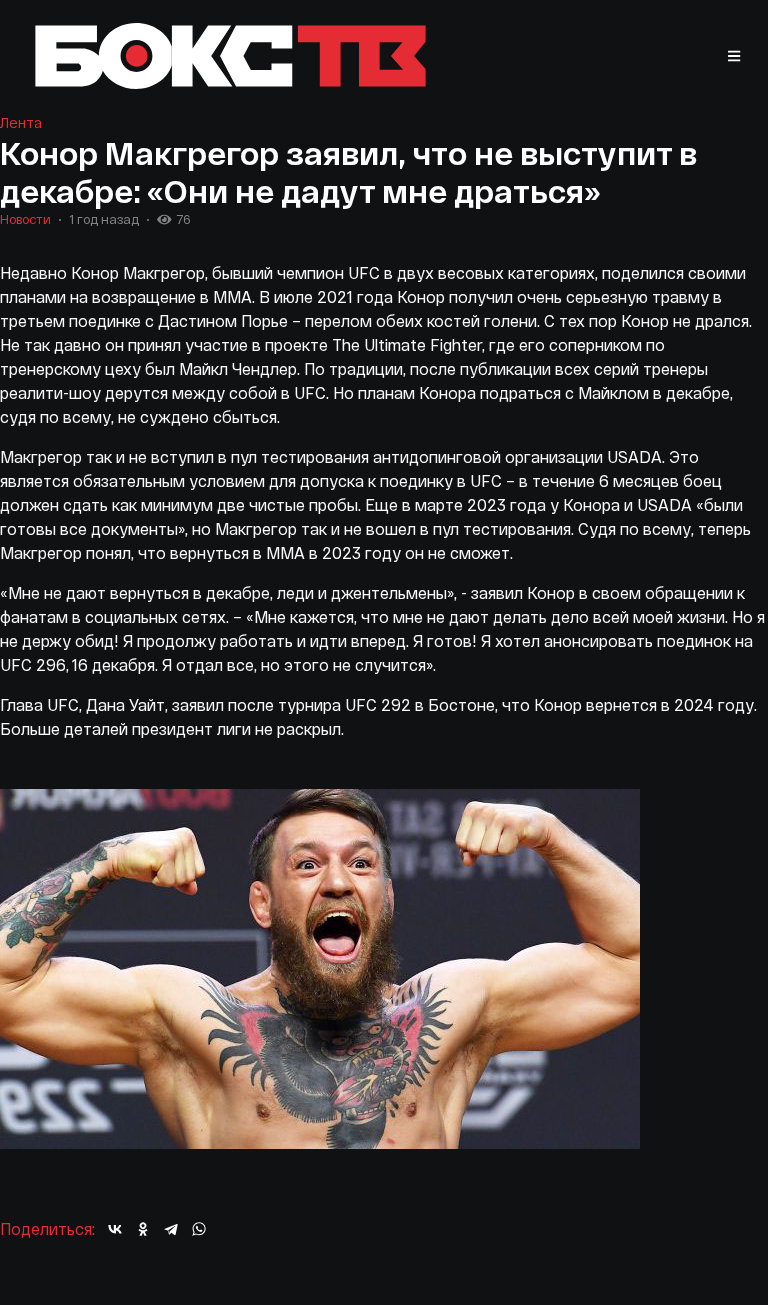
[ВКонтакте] (115, 1229)
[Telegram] (171, 1229)
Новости (25, 219)
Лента (21, 122)
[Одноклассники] (143, 1229)
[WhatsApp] (199, 1229)
